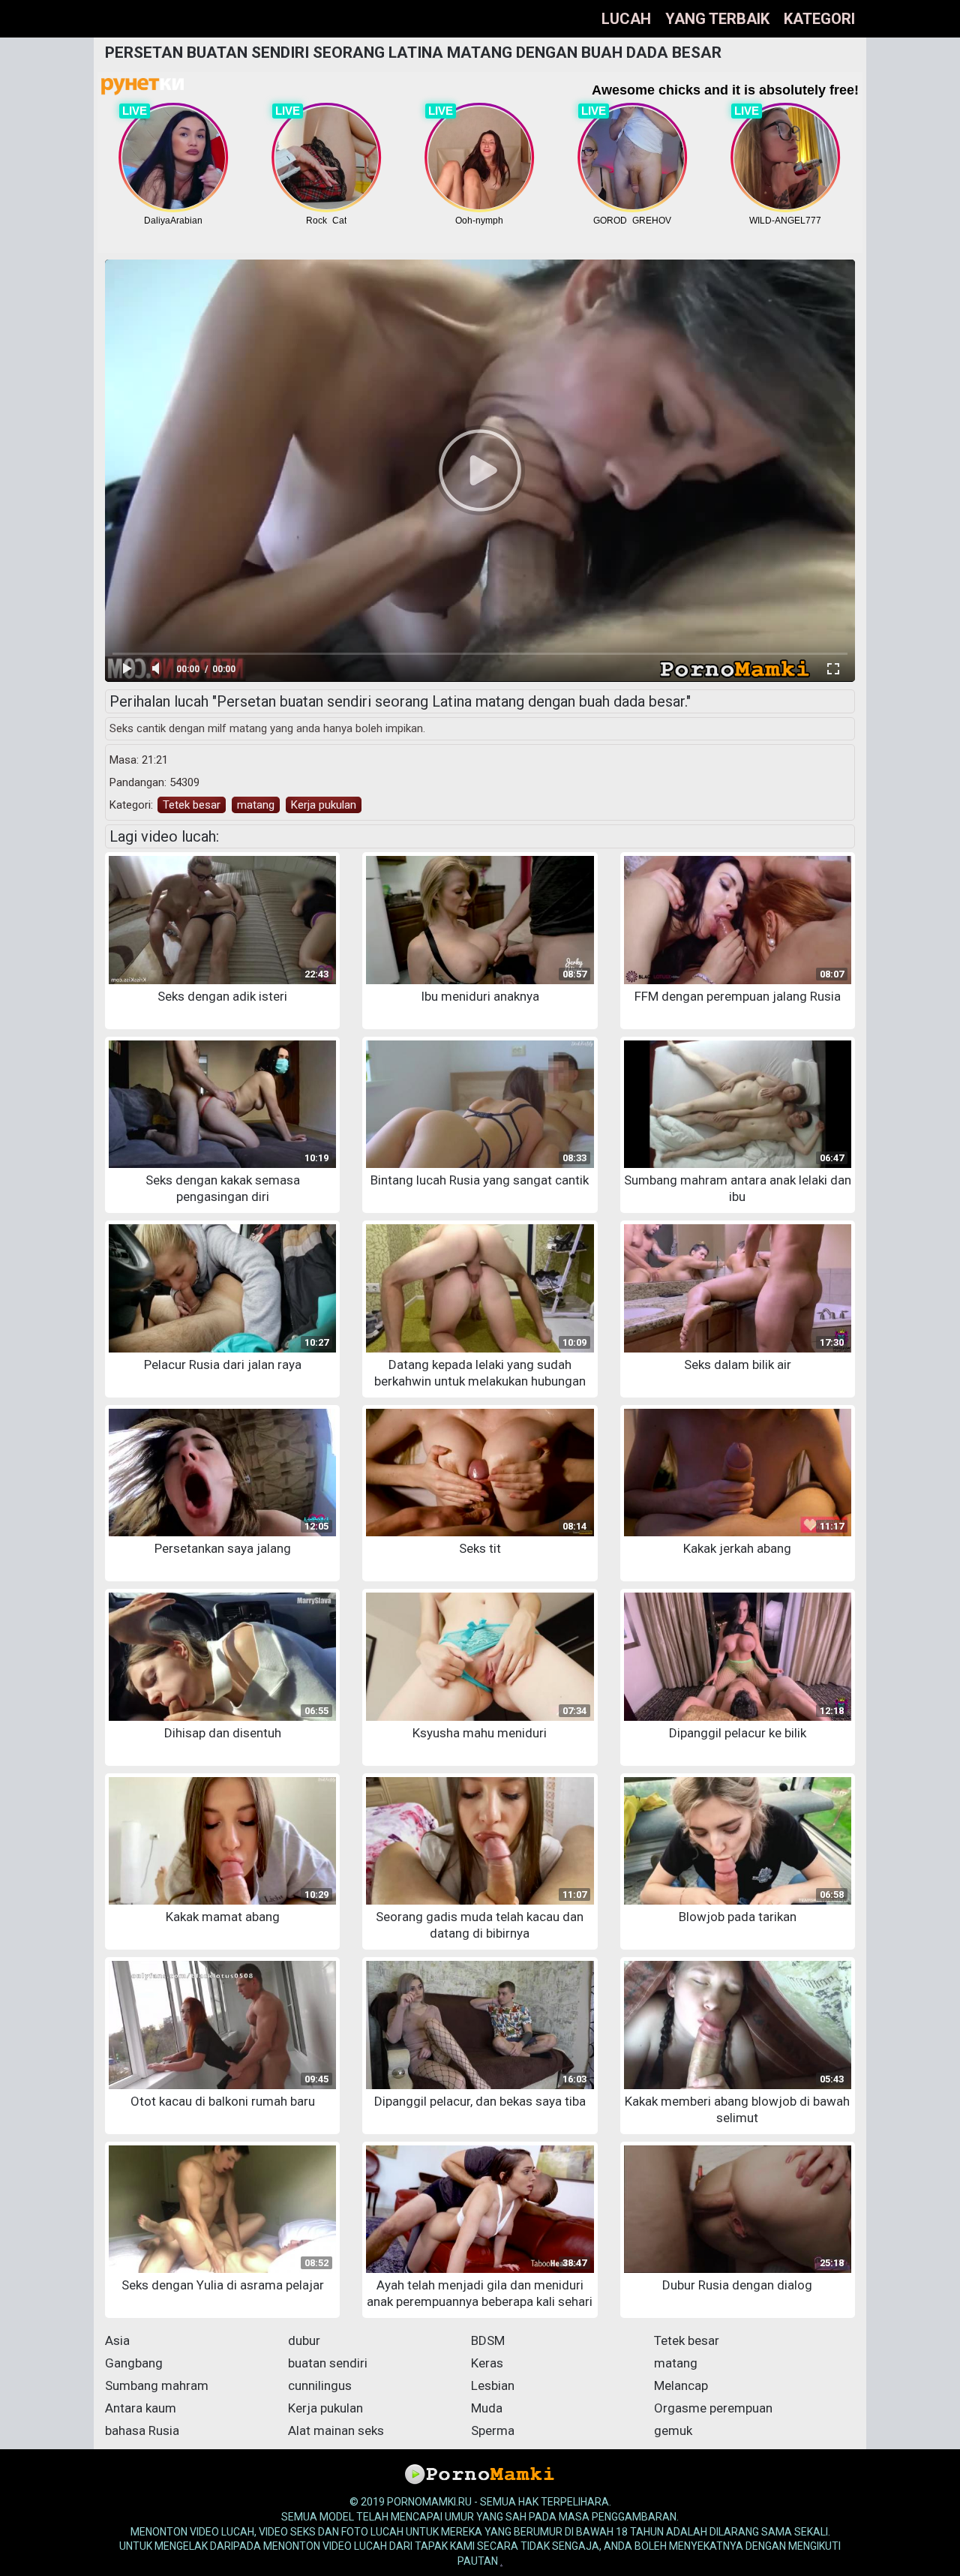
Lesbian (493, 2385)
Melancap (681, 2385)
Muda (487, 2408)
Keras (487, 2363)
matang (256, 805)
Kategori (819, 19)
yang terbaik (717, 19)
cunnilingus (320, 2385)
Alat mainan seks (336, 2430)
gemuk (673, 2430)
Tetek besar (192, 805)
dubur (304, 2340)
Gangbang (134, 2363)
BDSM (488, 2340)
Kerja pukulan (324, 805)
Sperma (493, 2430)
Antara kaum (141, 2408)
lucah (626, 19)
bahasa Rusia (142, 2430)
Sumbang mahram (157, 2385)
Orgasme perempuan (713, 2408)
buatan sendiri (328, 2363)
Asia (117, 2340)
